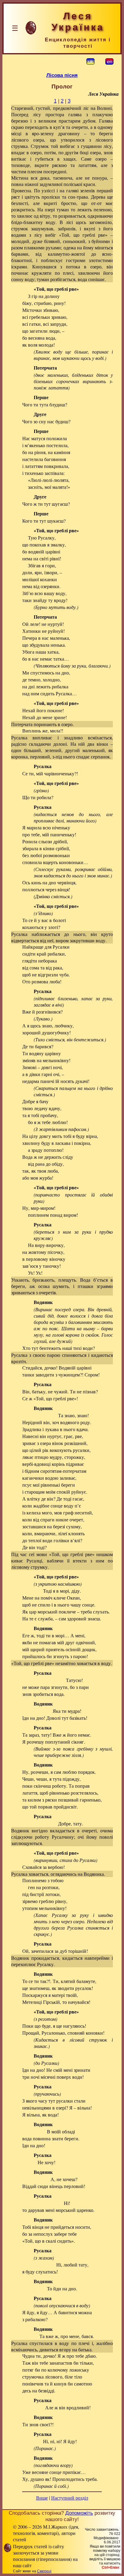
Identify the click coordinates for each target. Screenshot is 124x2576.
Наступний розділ (70, 2498)
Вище (42, 2498)
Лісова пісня (62, 75)
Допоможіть (79, 2513)
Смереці (44, 2571)
